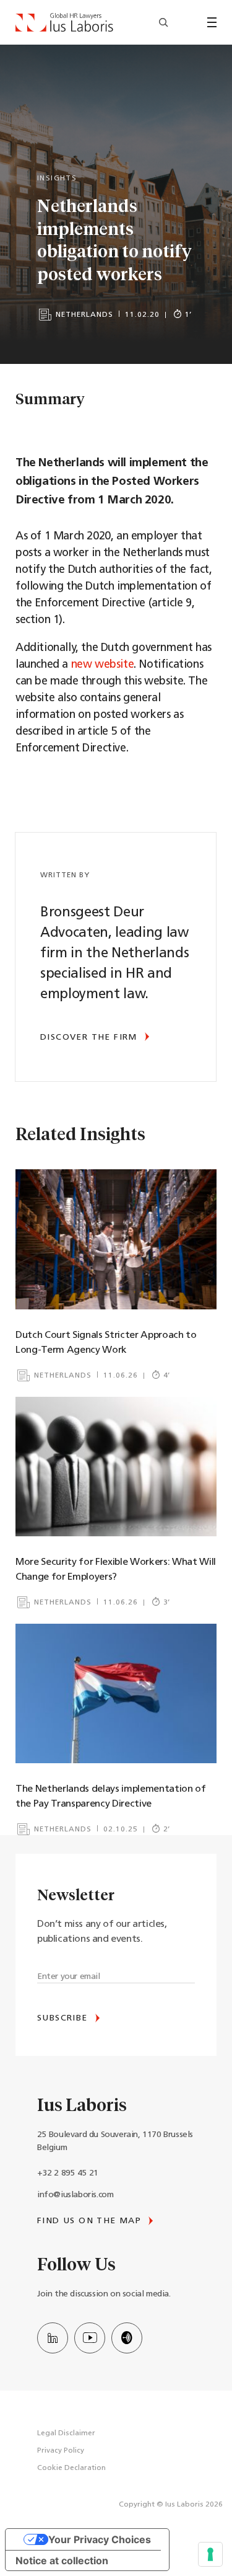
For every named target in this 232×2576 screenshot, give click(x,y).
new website (103, 665)
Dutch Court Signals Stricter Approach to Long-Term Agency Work (106, 1343)
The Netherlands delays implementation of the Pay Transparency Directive (111, 1797)
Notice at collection (62, 2561)
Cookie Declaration (71, 2468)
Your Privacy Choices (100, 2539)
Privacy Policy (61, 2451)
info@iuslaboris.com (75, 2195)
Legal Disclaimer (66, 2433)
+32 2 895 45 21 (68, 2173)
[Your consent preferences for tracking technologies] (210, 2554)
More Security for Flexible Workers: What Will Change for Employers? (116, 1570)
